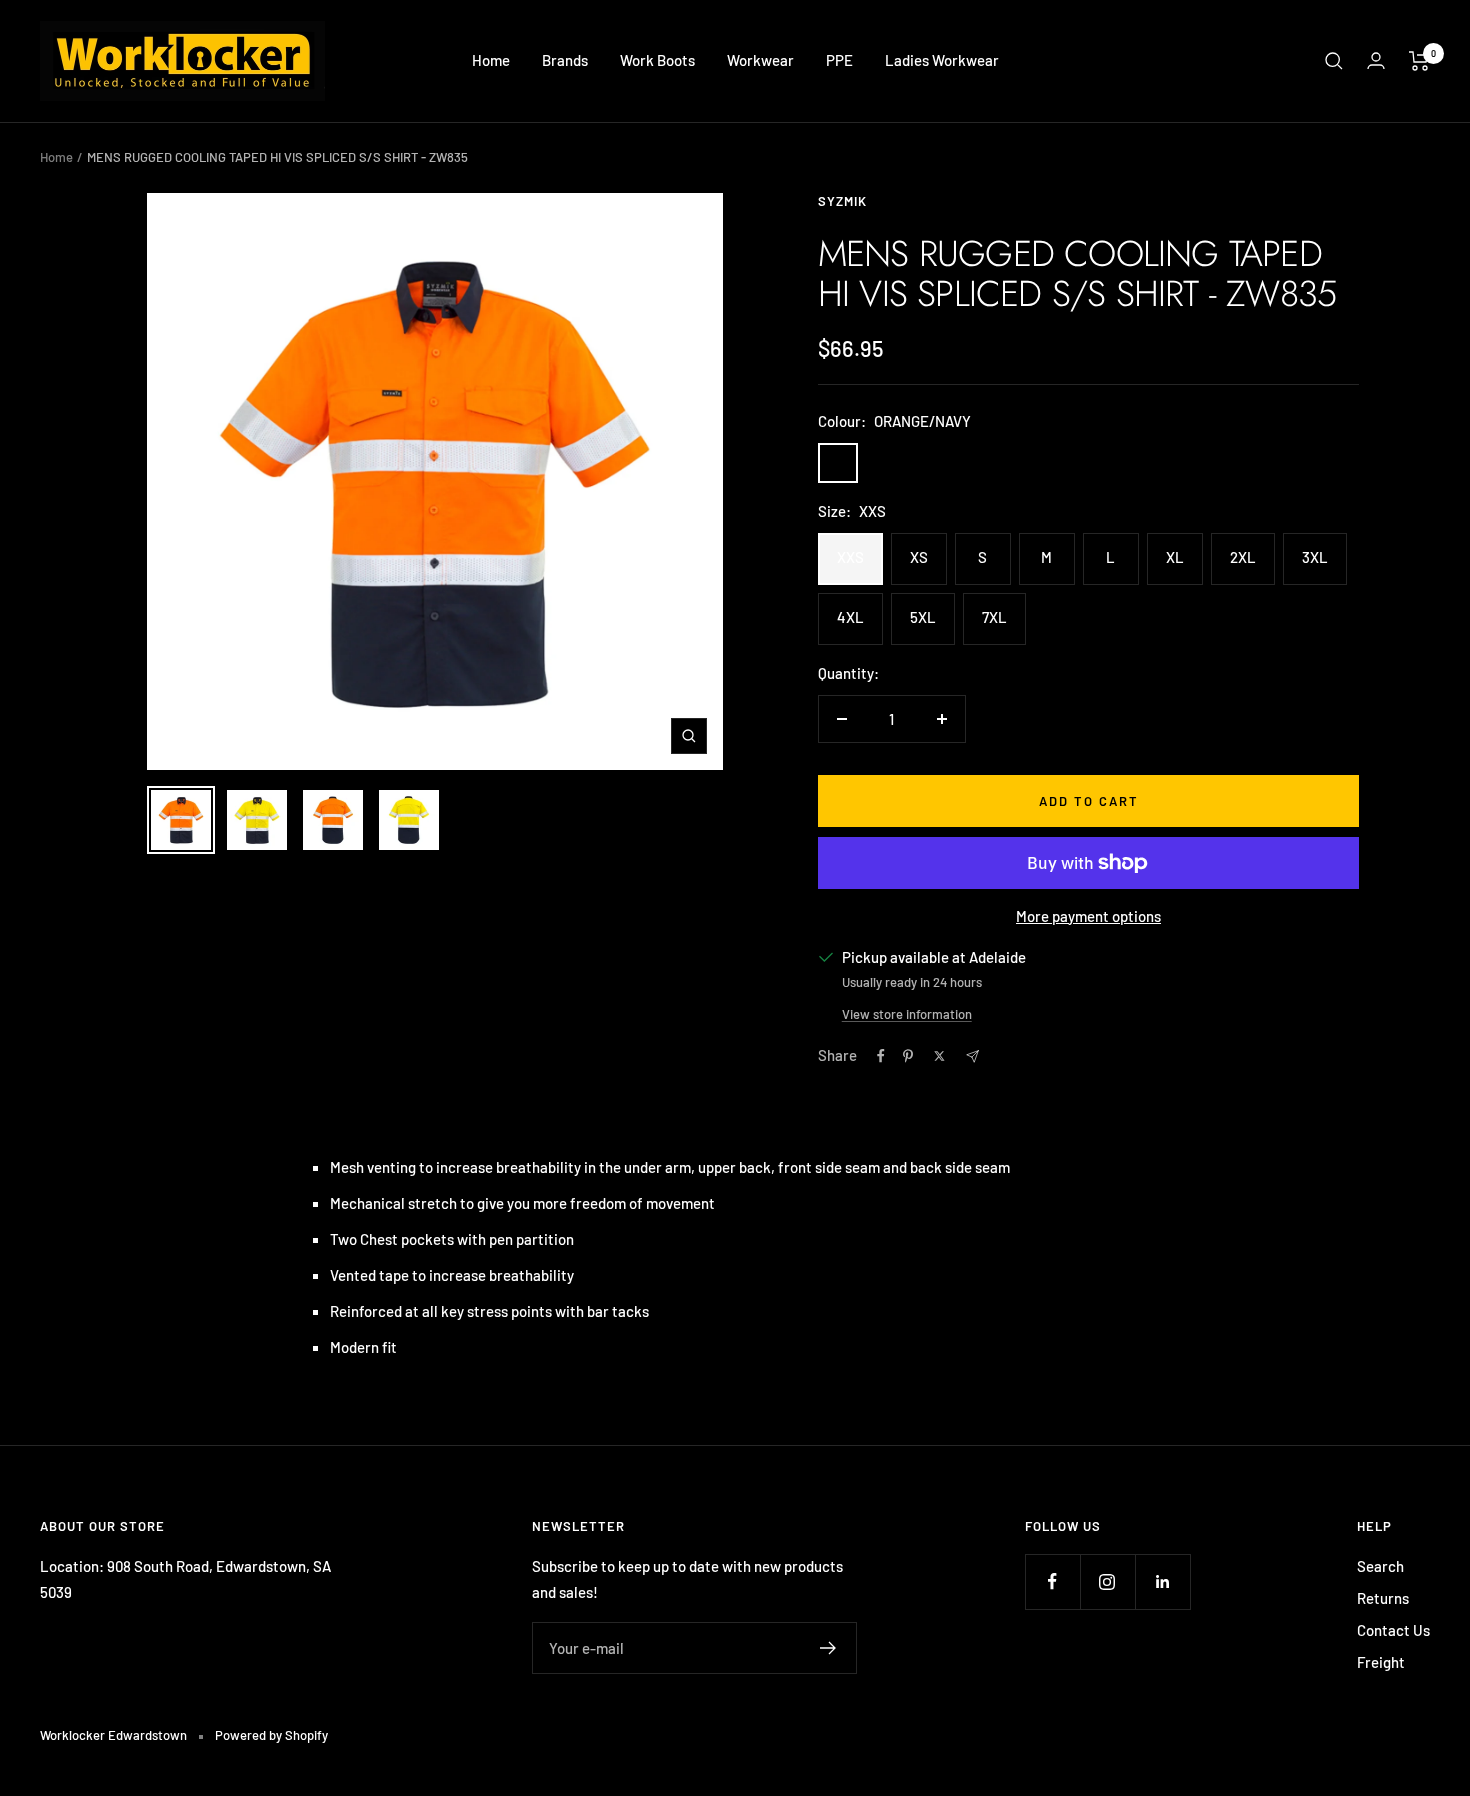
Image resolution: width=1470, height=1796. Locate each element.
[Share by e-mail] (972, 1056)
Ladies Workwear (942, 60)
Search (1380, 1566)
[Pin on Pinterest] (908, 1056)
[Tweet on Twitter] (939, 1056)
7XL (994, 617)
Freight (1381, 1662)
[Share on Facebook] (881, 1056)
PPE (839, 60)
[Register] (828, 1648)
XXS (850, 557)
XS (919, 557)
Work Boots (657, 60)
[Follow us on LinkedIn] (1162, 1581)
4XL (850, 617)
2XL (1243, 557)
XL (1175, 557)
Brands (565, 60)
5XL (923, 617)
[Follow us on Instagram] (1107, 1581)
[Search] (1334, 61)
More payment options (1088, 916)
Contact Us (1393, 1630)
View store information (907, 1014)
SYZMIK (842, 201)
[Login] (1376, 60)
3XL (1315, 557)
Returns (1383, 1598)
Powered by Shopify (271, 1735)
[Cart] (1419, 61)
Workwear (760, 60)
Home (491, 60)
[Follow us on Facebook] (1052, 1581)
